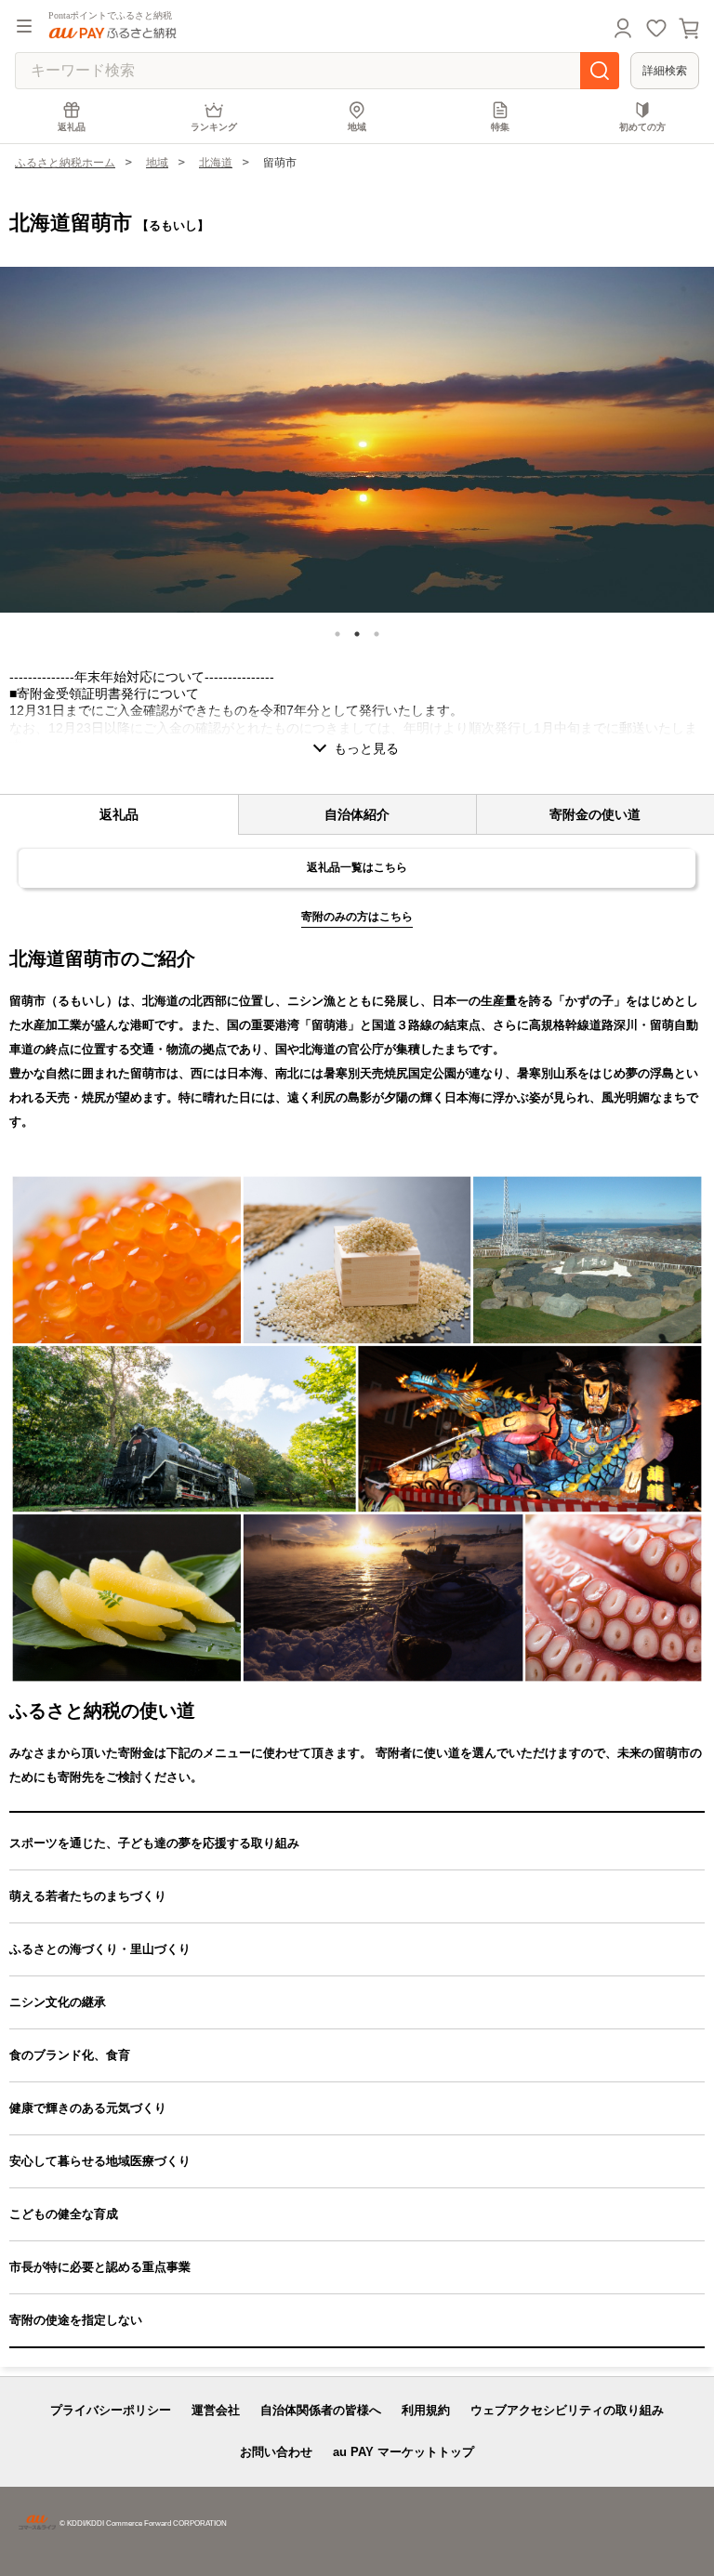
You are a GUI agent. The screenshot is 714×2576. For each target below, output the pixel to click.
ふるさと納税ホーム (65, 163)
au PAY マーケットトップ (403, 2452)
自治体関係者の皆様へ (321, 2410)
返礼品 (72, 127)
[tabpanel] (357, 440)
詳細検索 (665, 71)
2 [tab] (357, 634)
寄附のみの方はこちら (357, 917)
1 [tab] (337, 634)
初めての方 (642, 127)
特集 (500, 127)
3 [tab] (377, 634)
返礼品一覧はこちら (357, 867)
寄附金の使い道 (595, 814)
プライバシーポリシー (111, 2410)
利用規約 (426, 2410)
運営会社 (216, 2410)
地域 (357, 127)
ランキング (214, 127)
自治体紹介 (357, 814)
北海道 (216, 163)
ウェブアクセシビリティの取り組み (567, 2410)
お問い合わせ (276, 2452)
